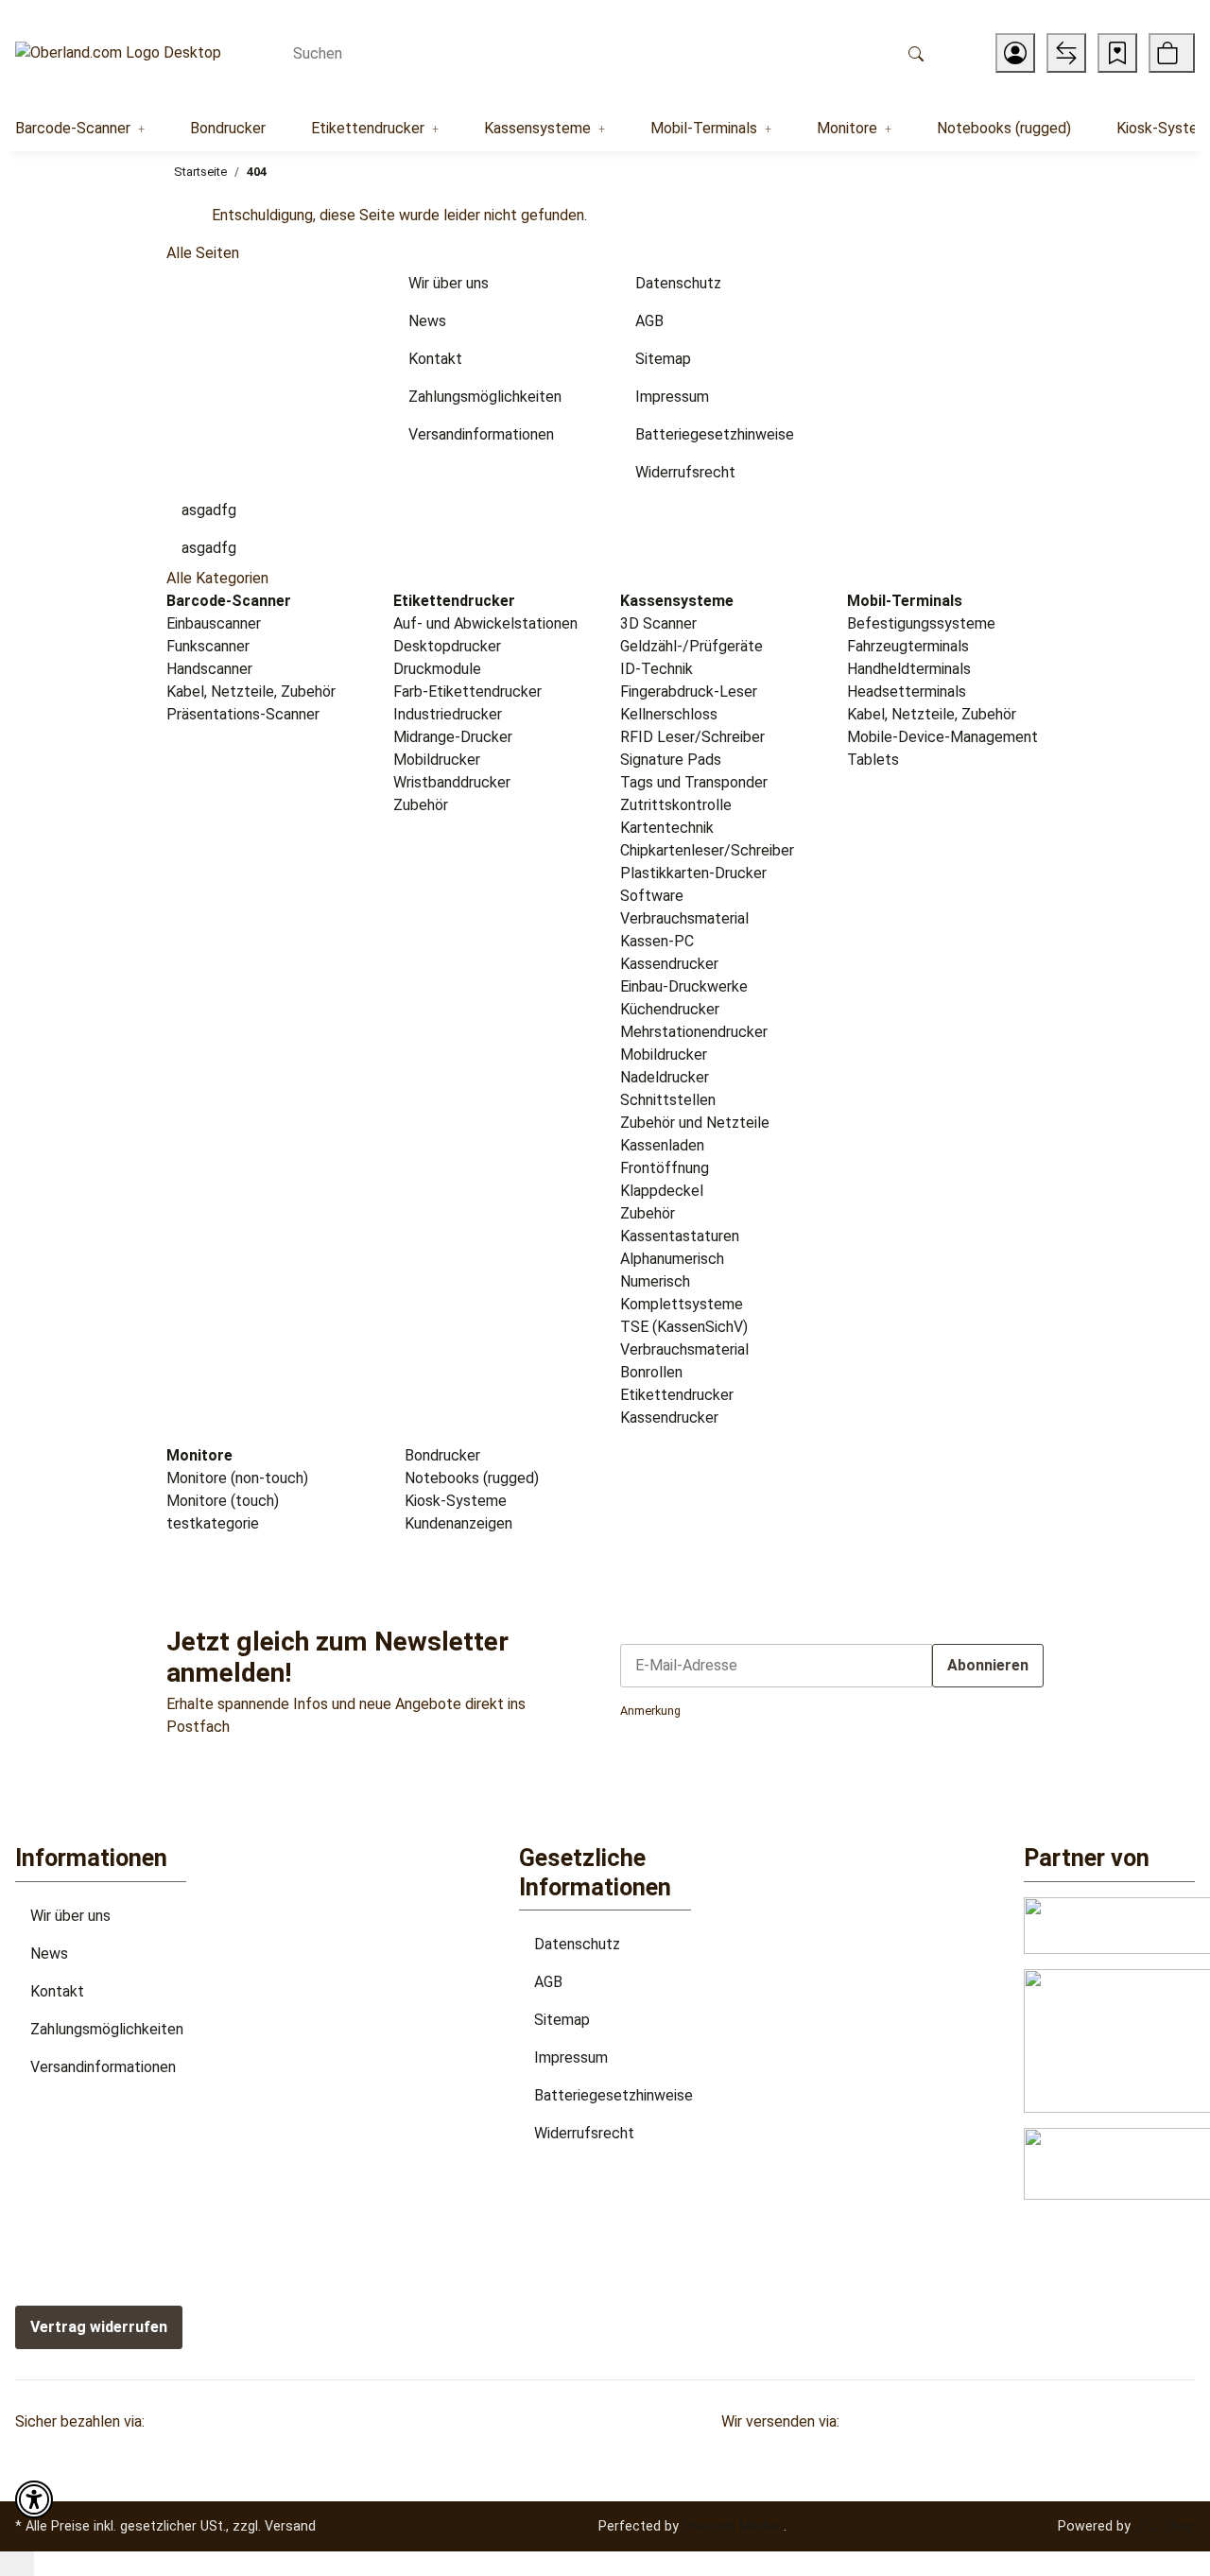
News (49, 1954)
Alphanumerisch (672, 1259)
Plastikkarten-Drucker (693, 873)
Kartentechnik (667, 828)
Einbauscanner (214, 623)
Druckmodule (437, 669)
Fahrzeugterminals (908, 646)
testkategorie (213, 1523)
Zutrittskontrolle (676, 805)
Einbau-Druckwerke (684, 986)
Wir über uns (70, 1916)
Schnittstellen (668, 1100)
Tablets (873, 760)
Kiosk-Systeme (454, 1501)
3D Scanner (658, 623)
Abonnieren (988, 1665)
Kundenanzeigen (457, 1523)
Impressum (571, 2057)
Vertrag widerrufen (99, 2327)
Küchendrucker (670, 1009)
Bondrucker (441, 1455)
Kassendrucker (669, 964)
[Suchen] (916, 53)
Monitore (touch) (223, 1501)
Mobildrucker (437, 760)
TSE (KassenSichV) (684, 1327)
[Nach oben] (17, 2564)
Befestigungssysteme (921, 623)
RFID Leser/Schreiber (692, 737)
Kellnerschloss (669, 714)
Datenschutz (577, 1944)
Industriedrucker (448, 714)
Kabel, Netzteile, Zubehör (251, 692)
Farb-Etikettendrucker (467, 692)
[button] (1015, 53)
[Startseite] (118, 53)
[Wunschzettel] (1117, 53)
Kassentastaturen (680, 1236)
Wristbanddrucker (452, 782)
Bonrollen (651, 1372)
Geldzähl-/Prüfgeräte (691, 646)
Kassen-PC (657, 941)
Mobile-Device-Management (942, 737)
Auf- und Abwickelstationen (485, 623)
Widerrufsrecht (584, 2133)
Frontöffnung (665, 1168)
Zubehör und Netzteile (695, 1123)
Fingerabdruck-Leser (689, 692)
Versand (290, 2526)
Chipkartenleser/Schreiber (707, 850)
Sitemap (562, 2020)
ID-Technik (657, 669)
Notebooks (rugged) (470, 1478)
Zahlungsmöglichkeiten (107, 2029)
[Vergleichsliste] (1066, 53)
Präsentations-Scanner (243, 714)
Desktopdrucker (447, 646)
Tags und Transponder (694, 782)
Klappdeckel (662, 1191)
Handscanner (209, 669)
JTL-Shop (1165, 2526)
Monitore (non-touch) (237, 1478)
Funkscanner (208, 646)
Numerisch (655, 1281)
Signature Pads (671, 760)
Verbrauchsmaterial (684, 918)
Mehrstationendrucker (694, 1032)
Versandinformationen (103, 2067)
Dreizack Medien (733, 2526)
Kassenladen (662, 1145)
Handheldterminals (909, 669)
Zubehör (421, 805)
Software (652, 896)
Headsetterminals (907, 692)
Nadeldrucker (665, 1077)
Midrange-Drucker (453, 737)
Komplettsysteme (682, 1304)
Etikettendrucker (677, 1395)
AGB (548, 1982)
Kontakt (57, 1991)
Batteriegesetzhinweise (614, 2095)
